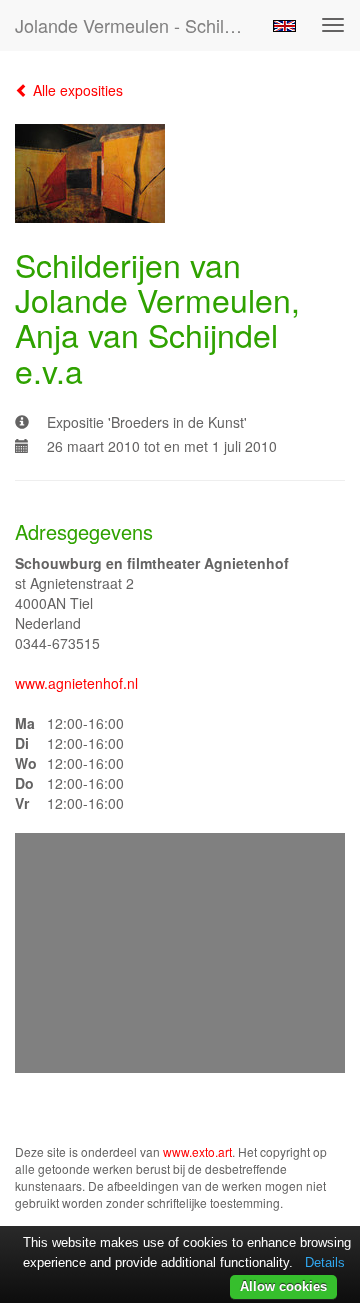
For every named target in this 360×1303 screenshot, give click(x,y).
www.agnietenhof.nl (76, 683)
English (284, 26)
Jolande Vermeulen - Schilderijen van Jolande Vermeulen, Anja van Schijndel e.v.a (138, 25)
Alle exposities (76, 90)
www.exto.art (197, 1151)
